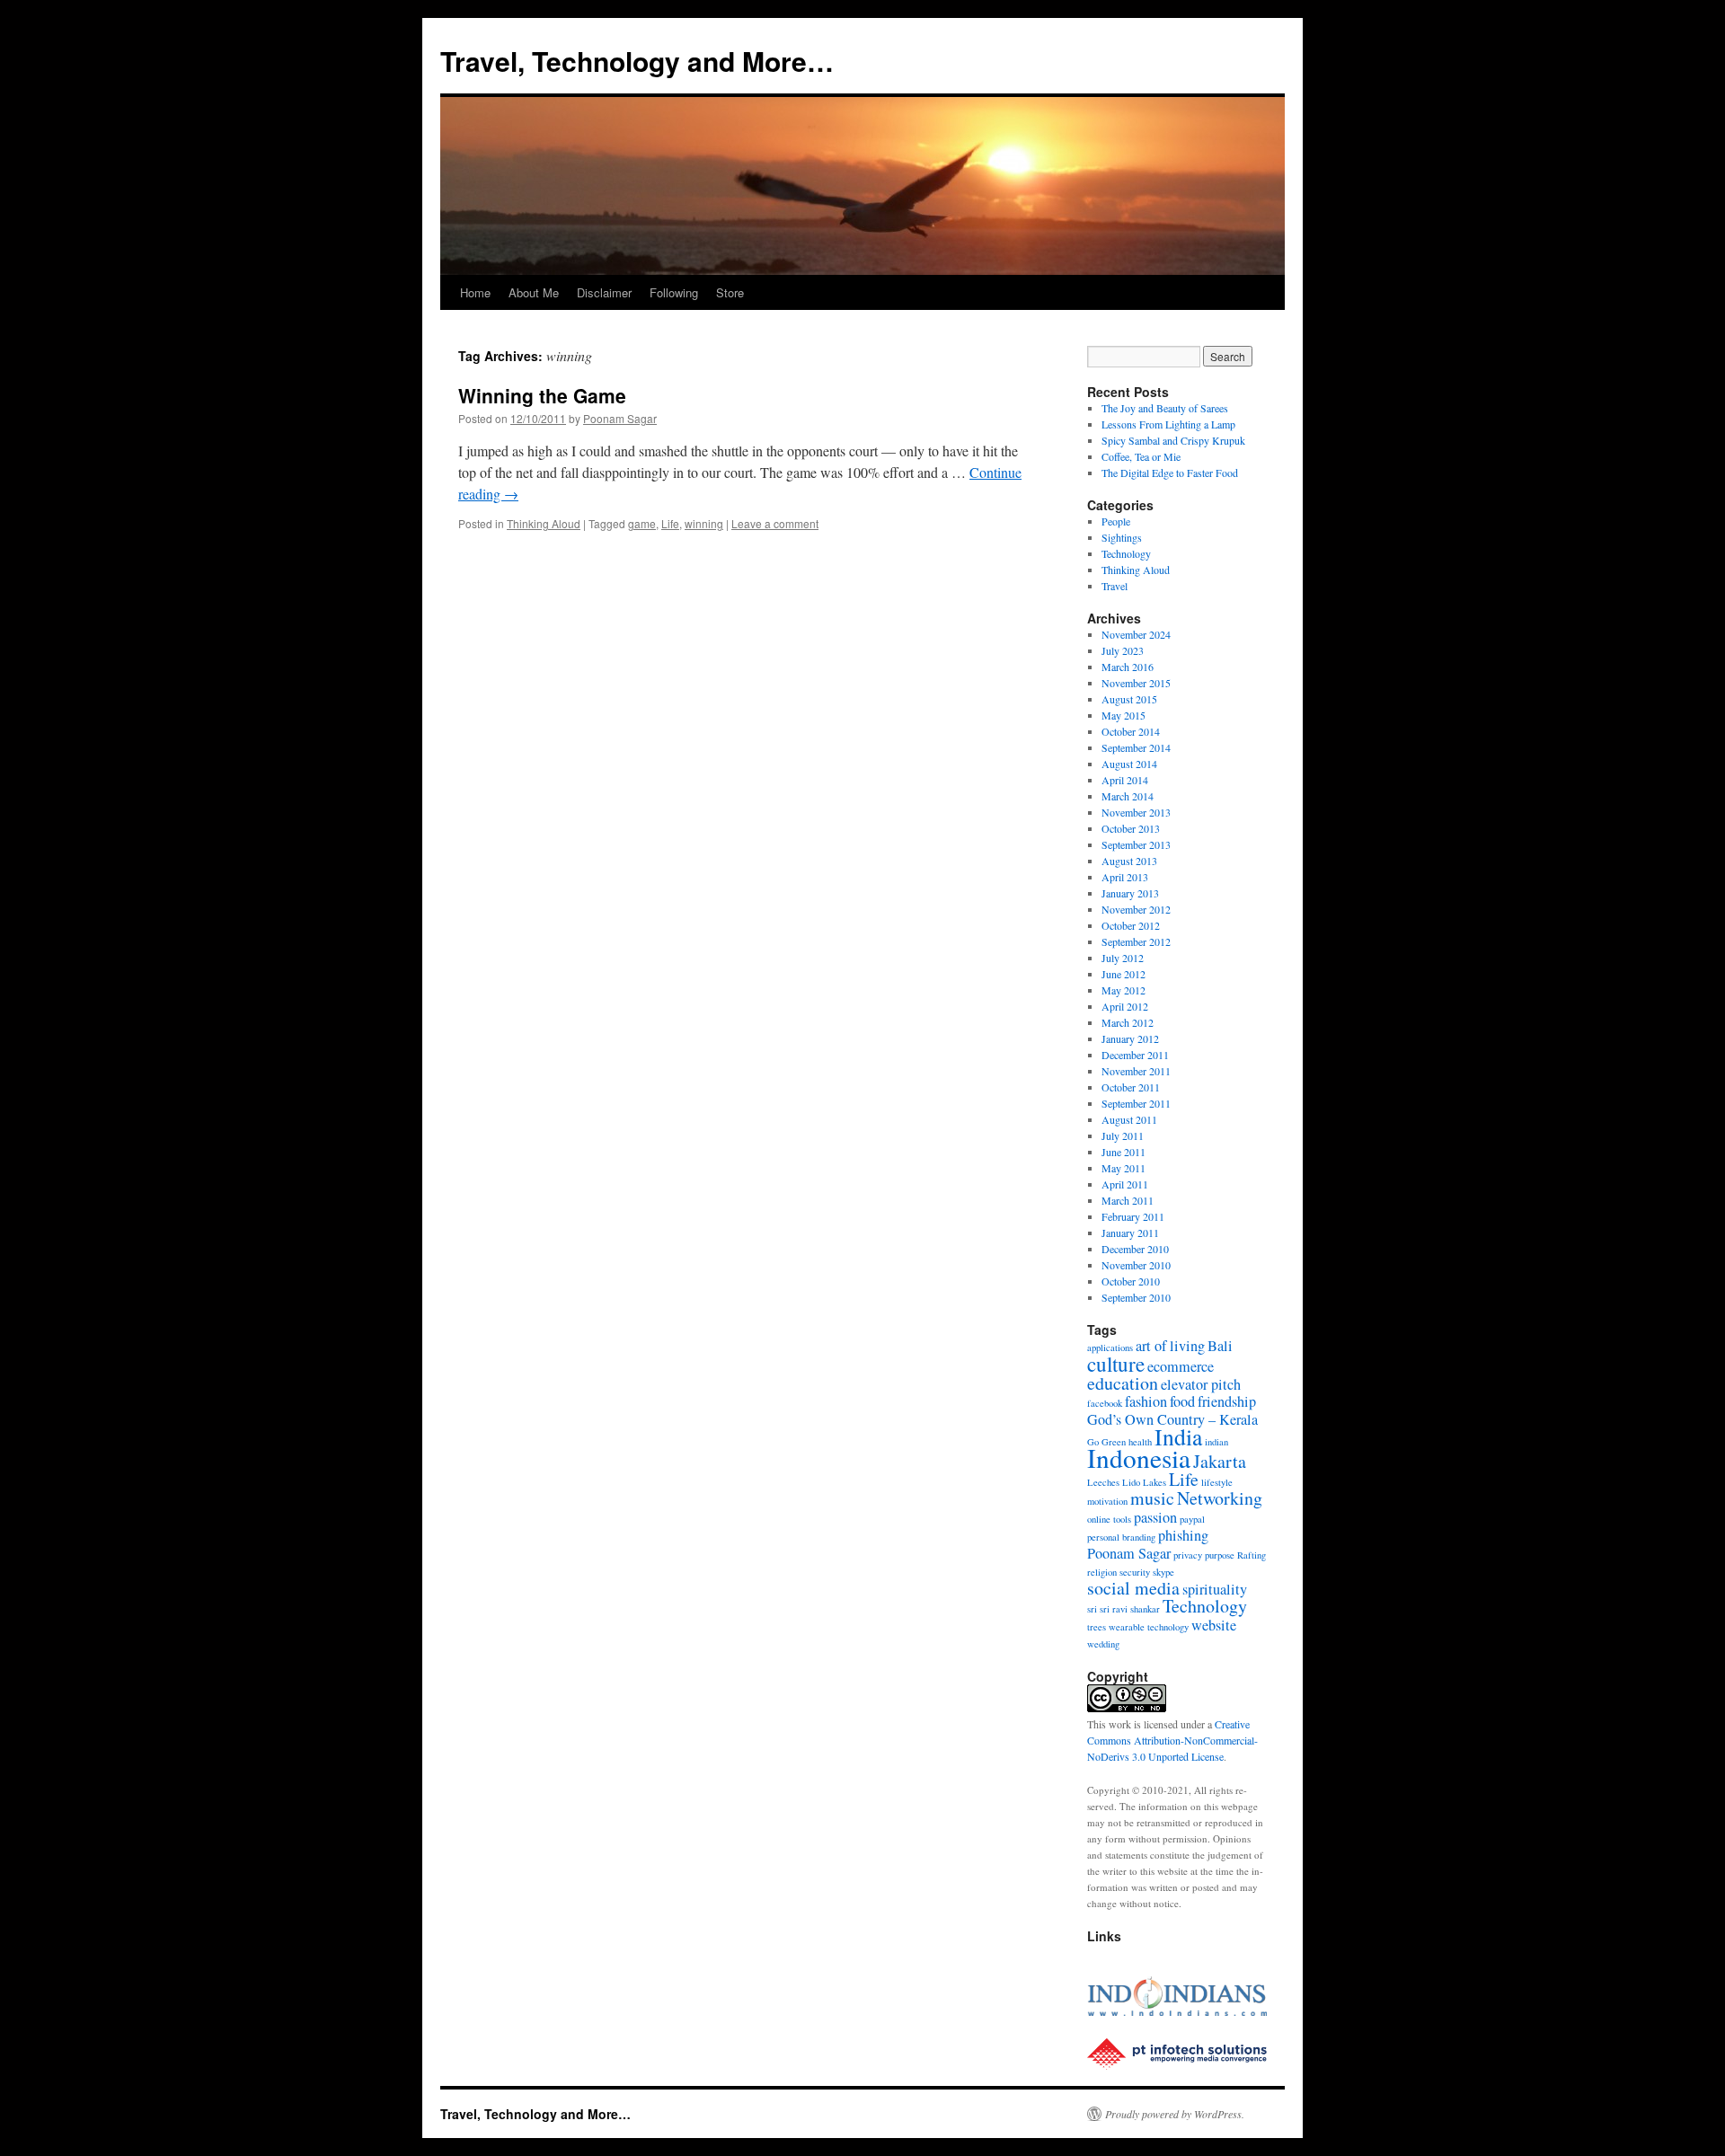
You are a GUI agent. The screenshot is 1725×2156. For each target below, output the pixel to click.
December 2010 (1135, 1249)
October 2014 (1131, 731)
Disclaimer (604, 292)
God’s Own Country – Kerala (1172, 1419)
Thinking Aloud (544, 523)
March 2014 (1128, 796)
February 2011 (1133, 1216)
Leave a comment (775, 523)
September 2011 (1136, 1103)
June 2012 (1123, 974)
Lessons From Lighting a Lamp (1168, 424)
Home (475, 292)
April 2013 (1125, 877)
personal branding (1121, 1537)
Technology (1126, 553)
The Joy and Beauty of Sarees (1165, 408)
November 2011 (1136, 1071)
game (642, 523)
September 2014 (1136, 747)
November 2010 (1136, 1265)
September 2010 (1136, 1297)
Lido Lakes (1144, 1482)
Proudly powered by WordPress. (1175, 2114)
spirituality (1215, 1589)
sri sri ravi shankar (1123, 1609)
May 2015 (1123, 715)
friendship (1227, 1401)
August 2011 (1129, 1119)
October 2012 (1131, 925)
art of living (1170, 1346)
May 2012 (1123, 990)
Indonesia (1139, 1458)
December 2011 (1135, 1055)
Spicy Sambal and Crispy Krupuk (1173, 440)
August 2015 (1129, 699)
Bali (1220, 1346)
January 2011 (1130, 1233)
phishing (1183, 1535)
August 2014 (1129, 764)
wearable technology (1149, 1627)
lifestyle (1217, 1482)
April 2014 (1125, 780)
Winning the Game (542, 395)
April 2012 (1125, 1006)
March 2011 (1128, 1200)
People (1116, 521)
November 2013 (1136, 812)
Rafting (1252, 1555)
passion (1155, 1517)
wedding (1103, 1644)
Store (730, 292)
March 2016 (1128, 667)
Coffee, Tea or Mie (1141, 456)
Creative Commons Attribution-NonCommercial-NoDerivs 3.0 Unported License (1172, 1740)
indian (1216, 1442)
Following (674, 292)
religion (1102, 1572)
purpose (1220, 1555)
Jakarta (1220, 1461)
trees (1097, 1627)
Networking (1220, 1498)
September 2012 (1136, 941)
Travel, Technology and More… (637, 61)
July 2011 (1123, 1135)
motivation (1107, 1501)
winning (704, 523)
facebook (1105, 1403)
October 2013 (1131, 828)
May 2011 (1123, 1168)
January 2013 (1130, 893)
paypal (1192, 1519)
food (1182, 1401)
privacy (1188, 1555)
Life (670, 523)
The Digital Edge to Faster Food (1170, 473)
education (1123, 1383)
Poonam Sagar (620, 418)
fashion (1146, 1401)
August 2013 (1129, 861)
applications (1110, 1347)
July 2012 (1123, 958)
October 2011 (1131, 1087)
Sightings (1122, 537)
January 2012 (1130, 1038)
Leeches (1103, 1482)
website (1214, 1625)
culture (1116, 1364)
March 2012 (1128, 1022)
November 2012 (1136, 909)
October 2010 (1131, 1281)
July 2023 (1123, 650)
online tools (1109, 1519)
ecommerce (1181, 1366)
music (1152, 1498)
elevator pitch (1201, 1384)
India (1178, 1436)
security (1135, 1572)
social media (1133, 1588)
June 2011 (1123, 1152)
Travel (1115, 586)
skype (1163, 1572)
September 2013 (1136, 844)
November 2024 (1136, 634)
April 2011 (1125, 1184)
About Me (534, 292)
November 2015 (1136, 683)
